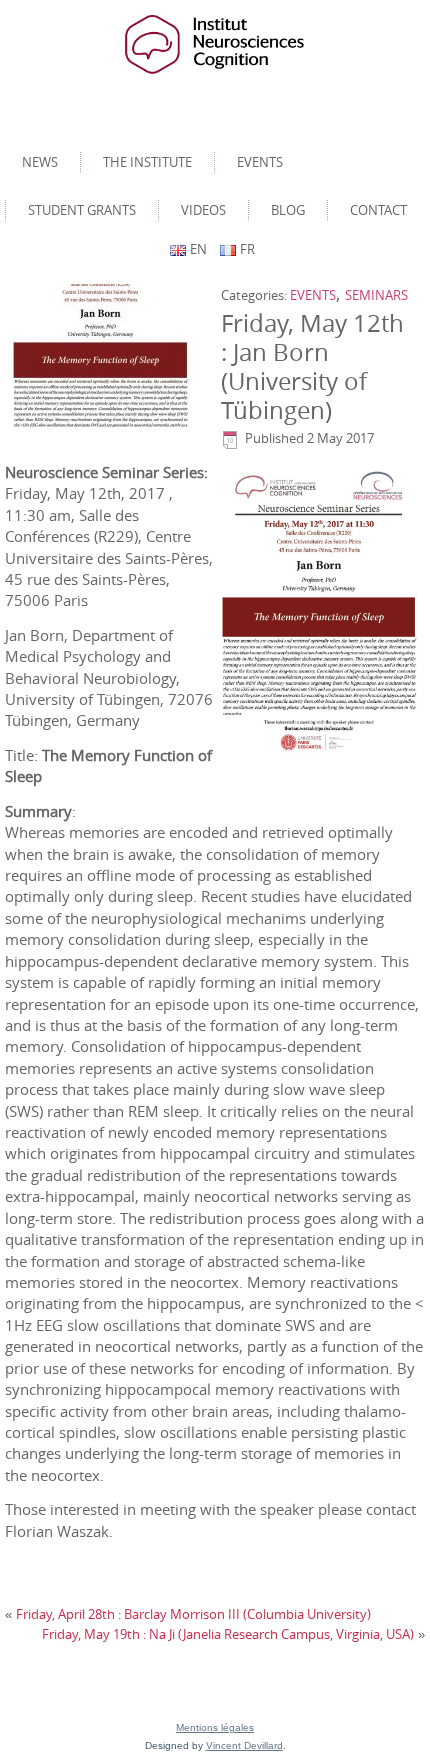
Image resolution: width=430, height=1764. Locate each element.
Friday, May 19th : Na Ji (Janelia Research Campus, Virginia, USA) (228, 1634)
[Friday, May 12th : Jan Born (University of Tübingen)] (103, 356)
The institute (147, 162)
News (40, 162)
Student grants (82, 210)
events (313, 295)
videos (203, 210)
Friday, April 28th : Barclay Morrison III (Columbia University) (193, 1614)
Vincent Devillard (244, 1745)
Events (260, 162)
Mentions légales (215, 1727)
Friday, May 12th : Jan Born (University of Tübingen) (312, 366)
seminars (376, 295)
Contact (378, 210)
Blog (288, 210)
